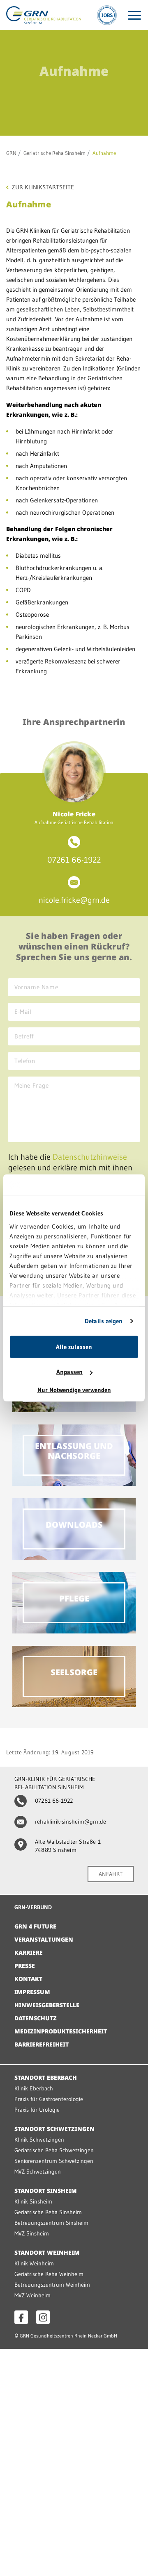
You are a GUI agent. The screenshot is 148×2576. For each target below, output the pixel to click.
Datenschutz (36, 2018)
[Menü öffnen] (134, 15)
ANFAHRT (111, 1874)
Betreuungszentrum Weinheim (52, 2285)
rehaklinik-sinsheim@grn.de (71, 1822)
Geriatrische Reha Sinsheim (54, 153)
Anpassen (69, 1372)
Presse (25, 1966)
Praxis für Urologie (37, 2110)
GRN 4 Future (35, 1926)
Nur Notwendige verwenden (74, 1390)
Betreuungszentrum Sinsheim (51, 2223)
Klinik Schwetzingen (39, 2140)
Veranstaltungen (44, 1939)
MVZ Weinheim (32, 2295)
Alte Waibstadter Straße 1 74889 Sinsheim (68, 1846)
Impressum (32, 1992)
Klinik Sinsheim (33, 2201)
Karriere (29, 1952)
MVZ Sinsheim (32, 2233)
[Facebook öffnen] (21, 2317)
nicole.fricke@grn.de (74, 900)
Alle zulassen (74, 1347)
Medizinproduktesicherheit (61, 2031)
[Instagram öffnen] (43, 2317)
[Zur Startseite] (44, 15)
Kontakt (28, 1979)
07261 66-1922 (74, 860)
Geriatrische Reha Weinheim (49, 2274)
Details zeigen (104, 1321)
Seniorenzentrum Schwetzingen (54, 2161)
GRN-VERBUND (33, 1907)
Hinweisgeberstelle (47, 2005)
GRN (11, 153)
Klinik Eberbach (34, 2088)
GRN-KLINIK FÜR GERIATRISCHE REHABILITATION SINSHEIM (55, 1783)
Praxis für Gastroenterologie (49, 2099)
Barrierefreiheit (42, 2044)
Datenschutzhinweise (90, 1157)
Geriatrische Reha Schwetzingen (54, 2150)
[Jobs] (107, 15)
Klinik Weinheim (34, 2263)
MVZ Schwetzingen (38, 2172)
